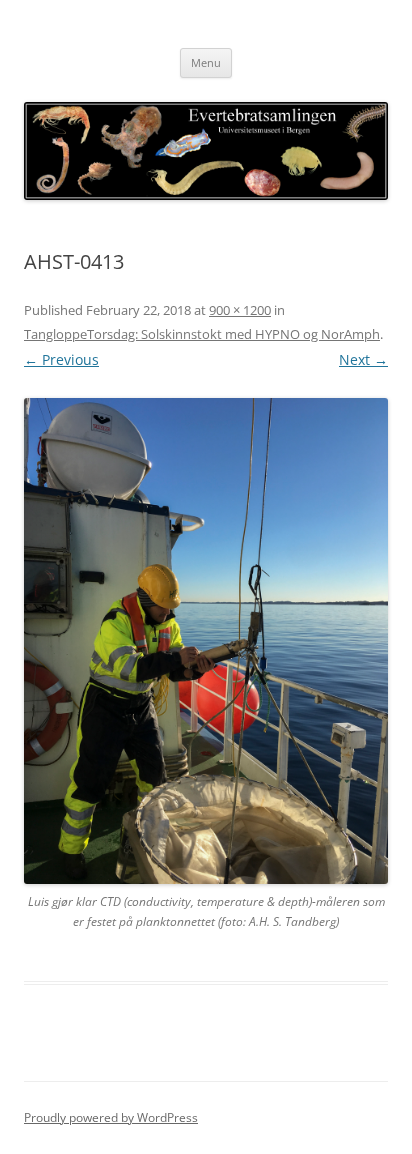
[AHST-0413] (206, 640)
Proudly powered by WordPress (111, 1117)
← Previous (61, 359)
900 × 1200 (240, 310)
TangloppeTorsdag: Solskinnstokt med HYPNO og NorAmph (202, 334)
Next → (363, 359)
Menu (206, 62)
